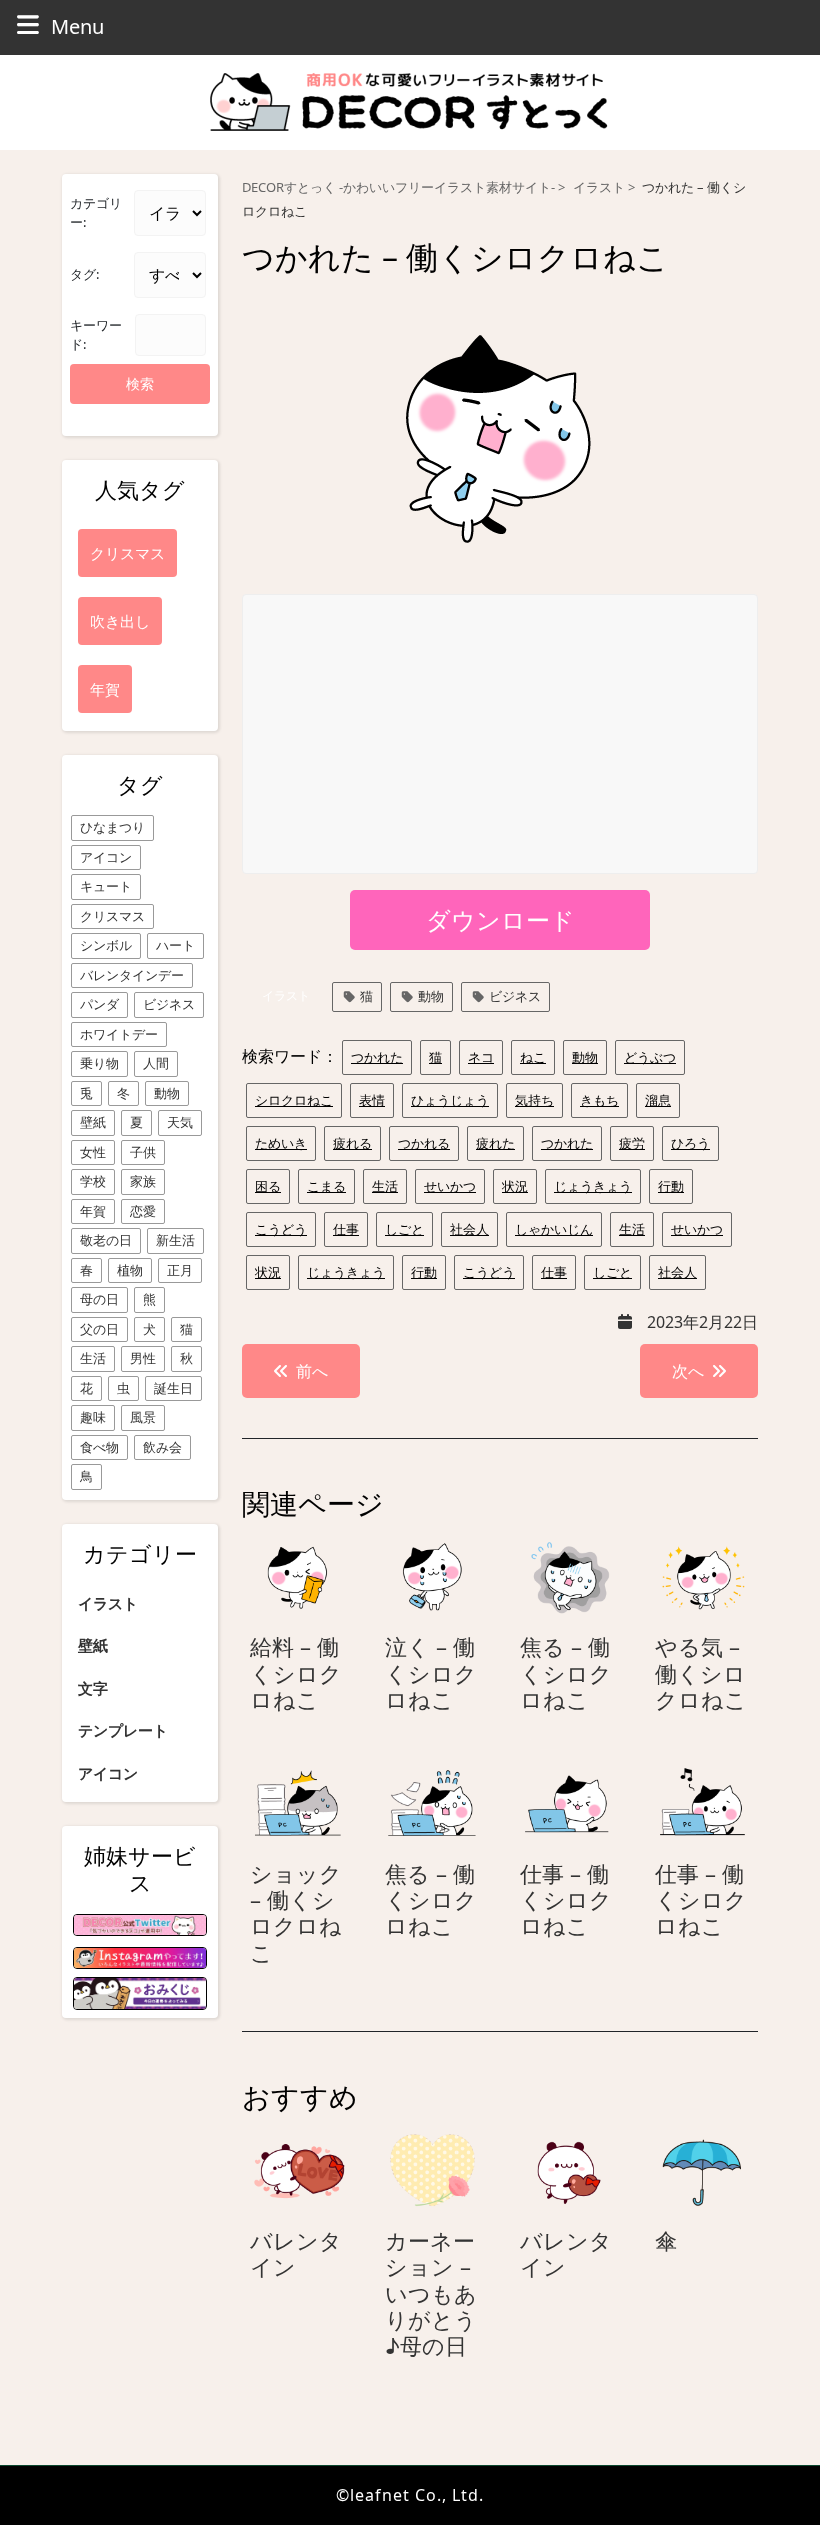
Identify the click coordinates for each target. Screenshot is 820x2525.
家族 (143, 1181)
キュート (106, 886)
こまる (326, 1186)
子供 (143, 1152)
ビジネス (169, 1004)
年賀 (93, 1211)
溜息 (658, 1100)
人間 (156, 1063)
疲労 (632, 1143)
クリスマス (112, 916)
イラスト (108, 1603)
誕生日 (173, 1388)
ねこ (533, 1057)
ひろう (690, 1143)
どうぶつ (650, 1057)
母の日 (99, 1299)
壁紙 (93, 1122)
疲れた (495, 1143)
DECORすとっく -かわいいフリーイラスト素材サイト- (398, 187)
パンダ (99, 1004)
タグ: (84, 274)
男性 (143, 1358)
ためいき (281, 1143)
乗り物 (99, 1063)
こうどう (281, 1229)
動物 (167, 1093)
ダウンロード (500, 919)
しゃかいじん (554, 1229)
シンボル (106, 945)
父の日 (99, 1329)
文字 (93, 1688)
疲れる (352, 1143)
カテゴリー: (96, 213)
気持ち (534, 1100)
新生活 (175, 1240)
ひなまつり (112, 827)
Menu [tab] (77, 26)
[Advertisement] (501, 735)
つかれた (377, 1057)
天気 (180, 1122)
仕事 (346, 1229)
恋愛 (143, 1211)
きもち (599, 1100)
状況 (515, 1186)
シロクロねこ (294, 1100)
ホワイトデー (119, 1034)
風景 (143, 1417)
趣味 (93, 1417)
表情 (372, 1100)
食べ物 (99, 1447)
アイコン (106, 857)
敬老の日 (106, 1240)
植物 (130, 1270)
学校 (93, 1181)
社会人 (469, 1229)
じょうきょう (593, 1186)
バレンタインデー (132, 975)
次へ (688, 1371)
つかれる (424, 1143)
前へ (312, 1371)
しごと (404, 1229)
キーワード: (96, 335)
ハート (175, 945)
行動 (671, 1186)
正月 (180, 1270)
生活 (93, 1358)
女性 (93, 1152)
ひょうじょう (450, 1100)
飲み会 (162, 1447)
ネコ (481, 1057)
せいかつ (450, 1186)
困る (268, 1186)
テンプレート (123, 1730)
